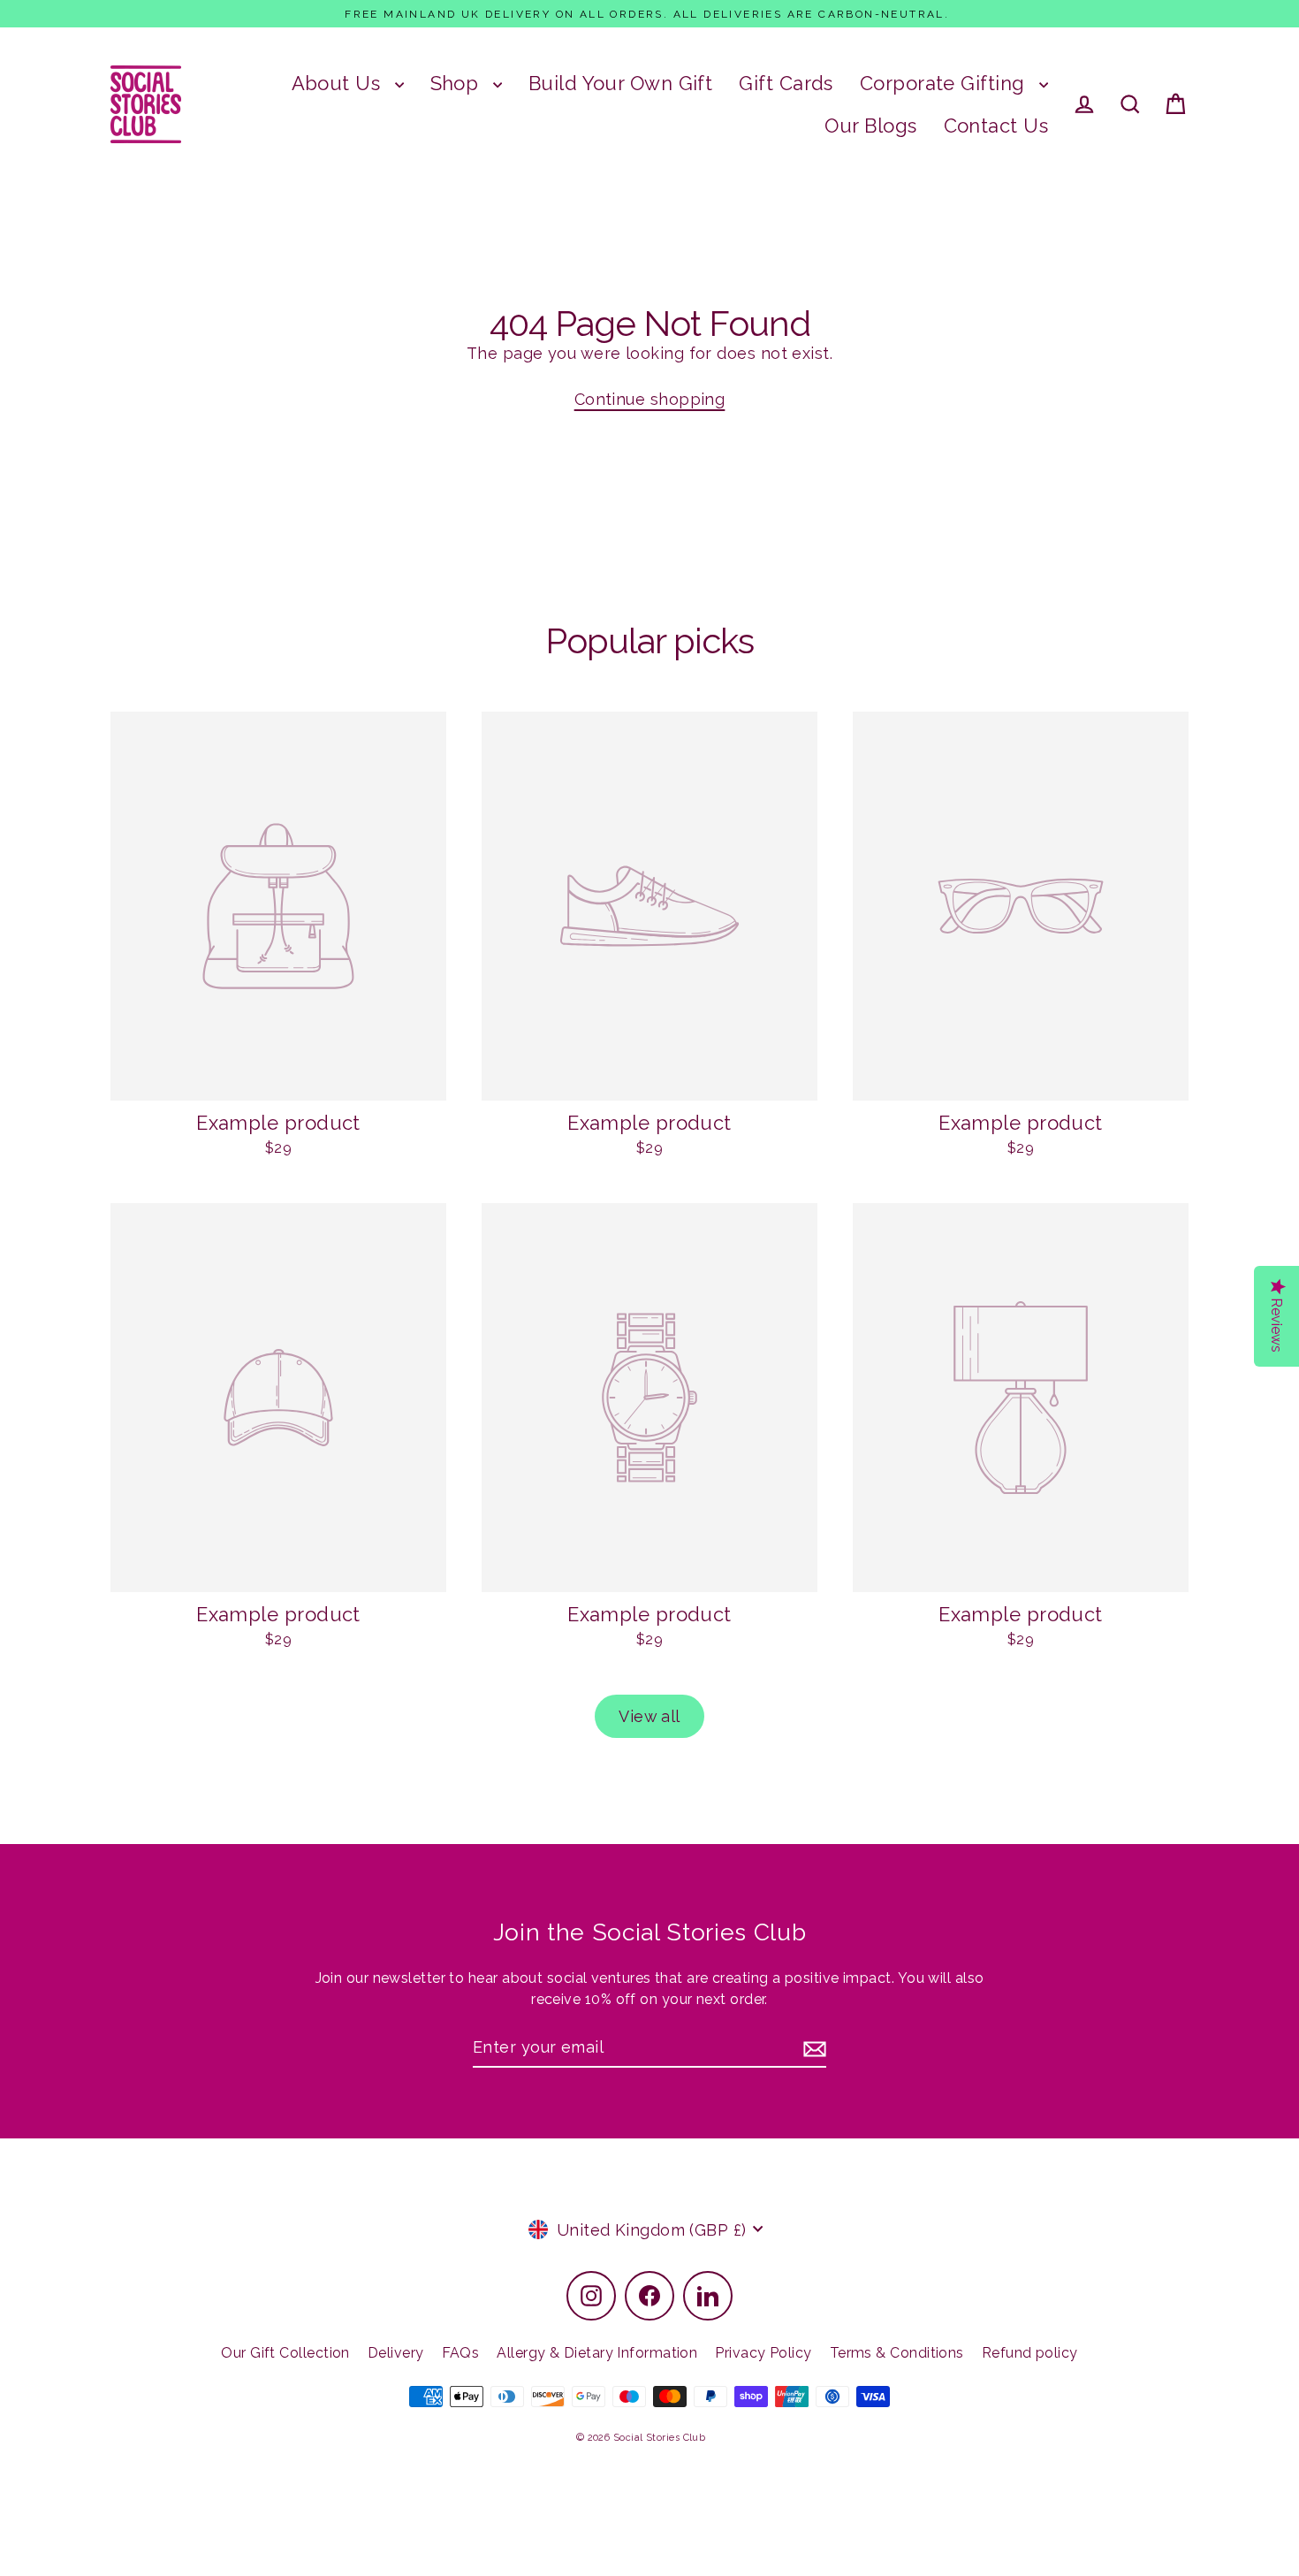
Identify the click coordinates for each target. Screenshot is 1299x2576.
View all (649, 1716)
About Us (339, 83)
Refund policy (1030, 2353)
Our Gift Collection (285, 2353)
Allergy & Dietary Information (597, 2353)
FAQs (461, 2353)
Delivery (396, 2353)
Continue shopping (650, 399)
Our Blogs (870, 126)
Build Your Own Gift (621, 83)
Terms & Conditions (897, 2353)
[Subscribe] (812, 2048)
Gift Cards (786, 83)
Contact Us (996, 126)
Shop (457, 83)
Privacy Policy (763, 2353)
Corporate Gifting (945, 83)
